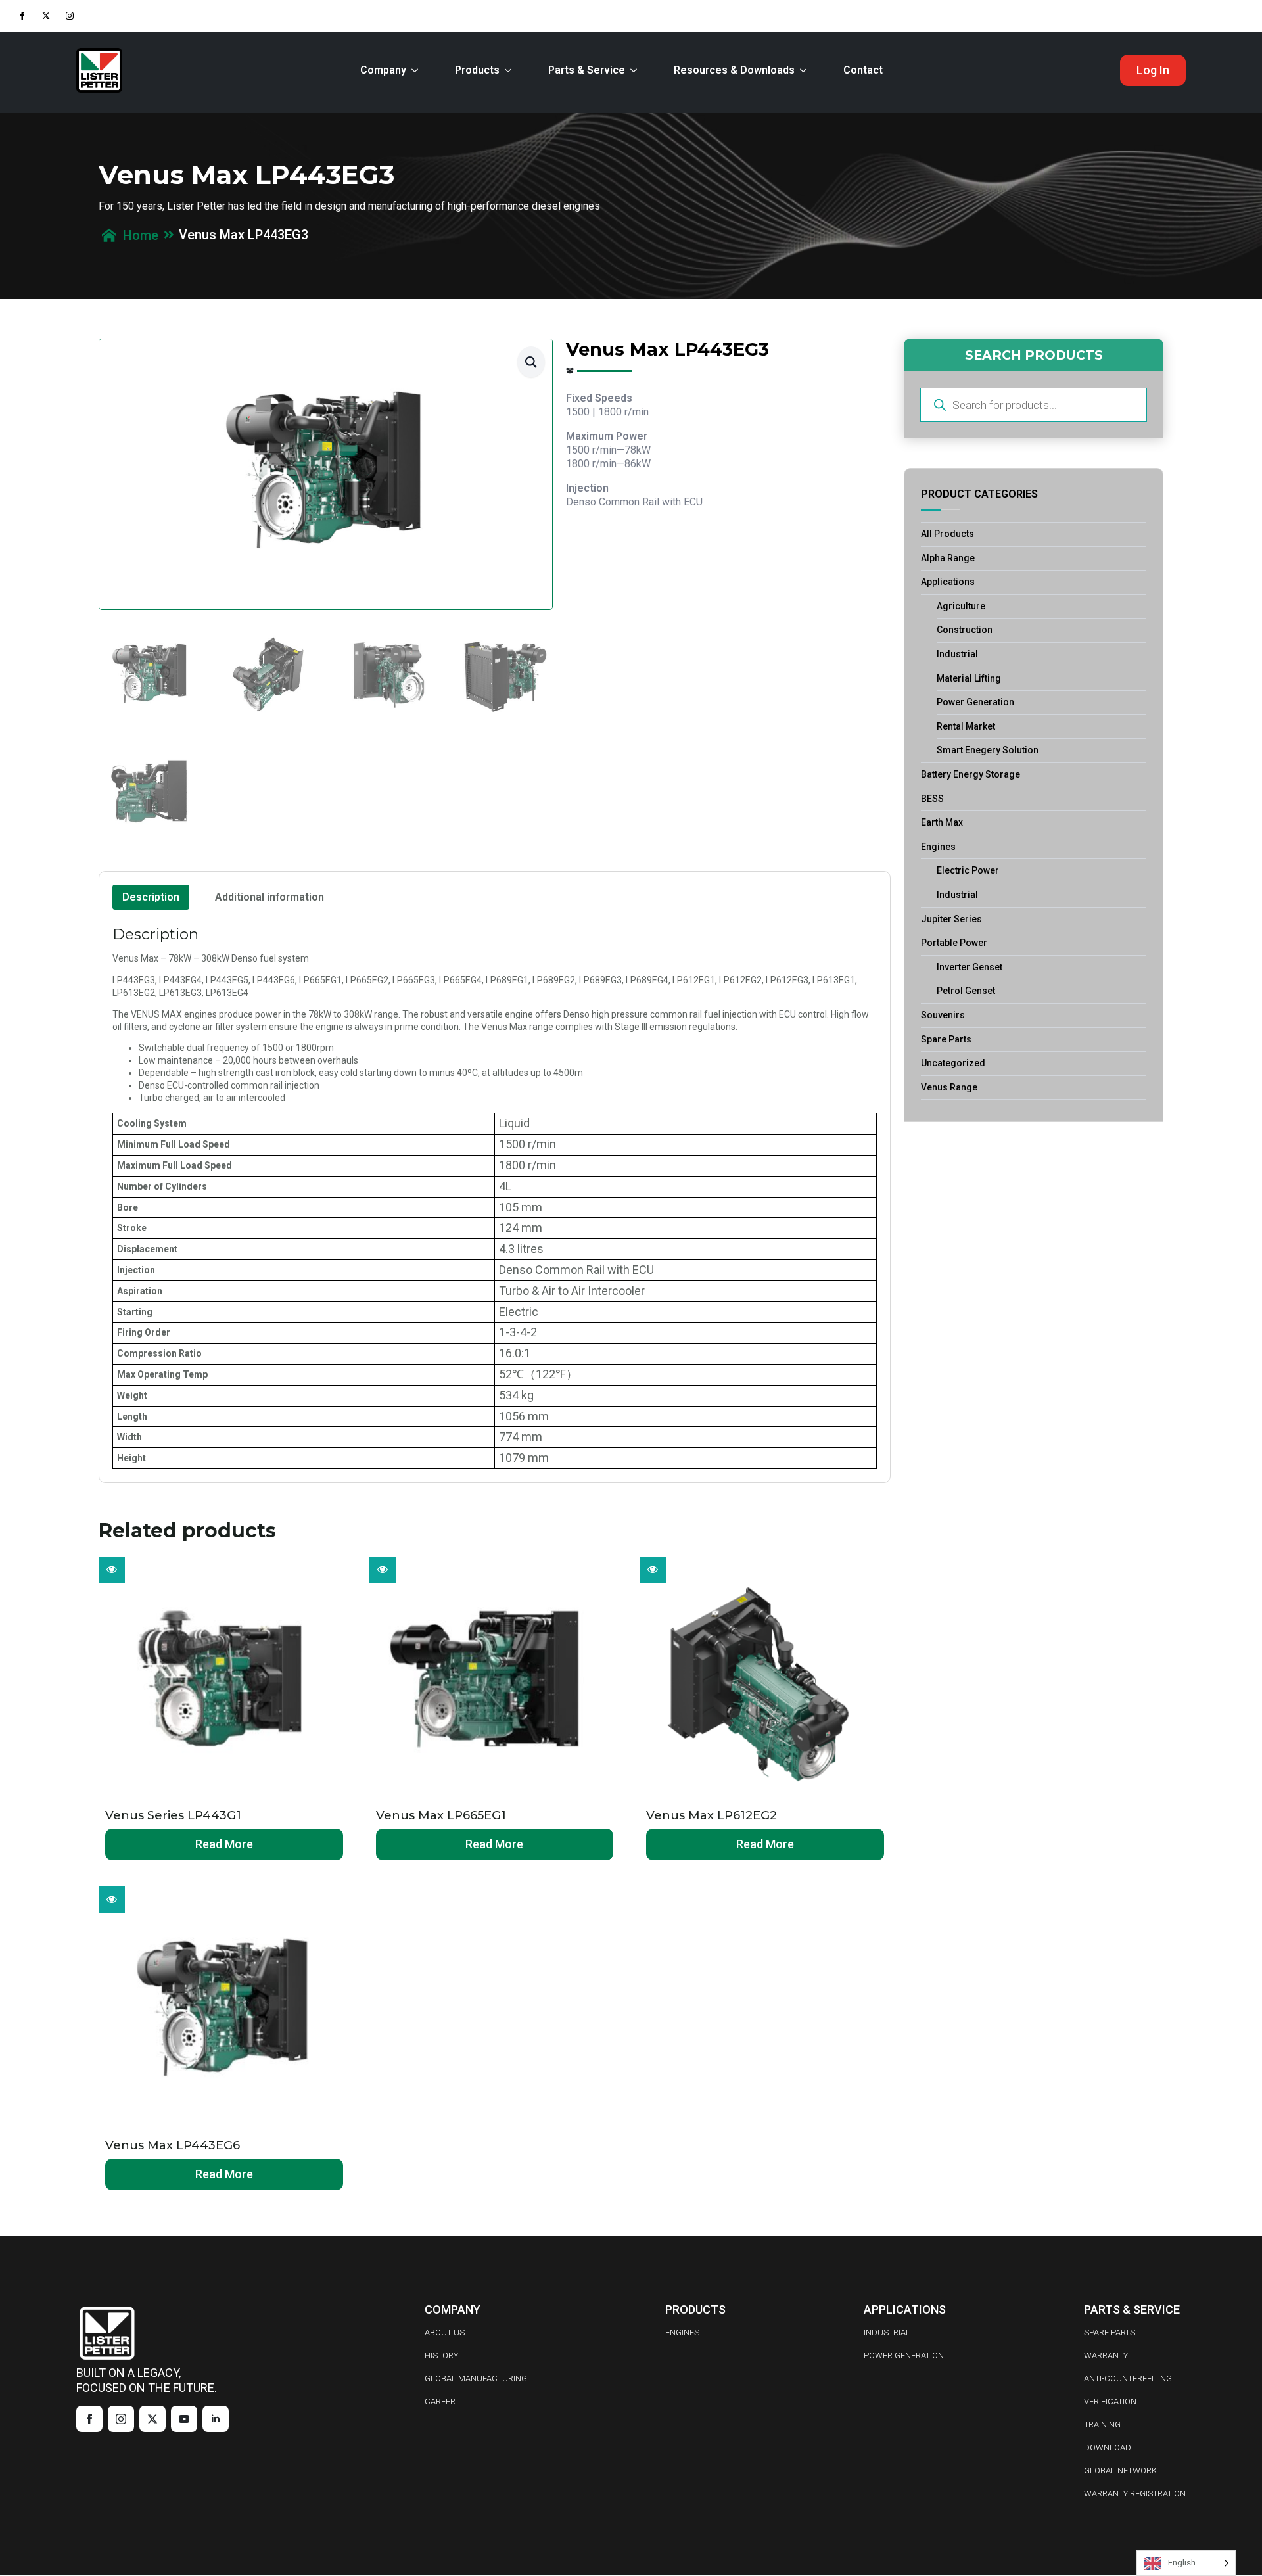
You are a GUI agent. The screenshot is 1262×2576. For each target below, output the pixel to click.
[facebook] (22, 16)
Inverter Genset (970, 967)
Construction (965, 630)
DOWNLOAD (1108, 2447)
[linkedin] (216, 2419)
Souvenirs (943, 1015)
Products (477, 70)
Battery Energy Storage (970, 774)
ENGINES (682, 2332)
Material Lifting (969, 678)
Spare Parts (946, 1039)
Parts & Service (587, 70)
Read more (224, 1844)
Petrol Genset (966, 991)
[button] (531, 362)
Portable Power (954, 943)
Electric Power (968, 870)
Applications (948, 582)
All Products (947, 534)
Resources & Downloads (734, 70)
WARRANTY (1106, 2355)
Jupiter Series (951, 919)
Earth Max (942, 822)
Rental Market (966, 726)
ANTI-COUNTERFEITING (1128, 2378)
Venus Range (949, 1087)
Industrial (957, 654)
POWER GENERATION (904, 2355)
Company (383, 70)
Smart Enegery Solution (988, 750)
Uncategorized (953, 1063)
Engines (938, 847)
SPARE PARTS (1110, 2332)
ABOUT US (445, 2332)
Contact (863, 70)
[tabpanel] (495, 1197)
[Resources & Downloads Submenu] (806, 70)
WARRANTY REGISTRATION (1135, 2494)
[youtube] (184, 2419)
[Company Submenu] (417, 70)
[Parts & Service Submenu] (636, 70)
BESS (932, 799)
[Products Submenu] (511, 70)
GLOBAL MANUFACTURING (476, 2378)
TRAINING (1102, 2424)
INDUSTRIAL (887, 2332)
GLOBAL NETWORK (1120, 2471)
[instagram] (70, 16)
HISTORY (441, 2355)
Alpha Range (948, 558)
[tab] (151, 897)
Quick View (112, 1570)
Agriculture (961, 606)
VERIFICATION (1110, 2401)
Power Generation (975, 702)
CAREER (440, 2401)
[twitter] (46, 16)
